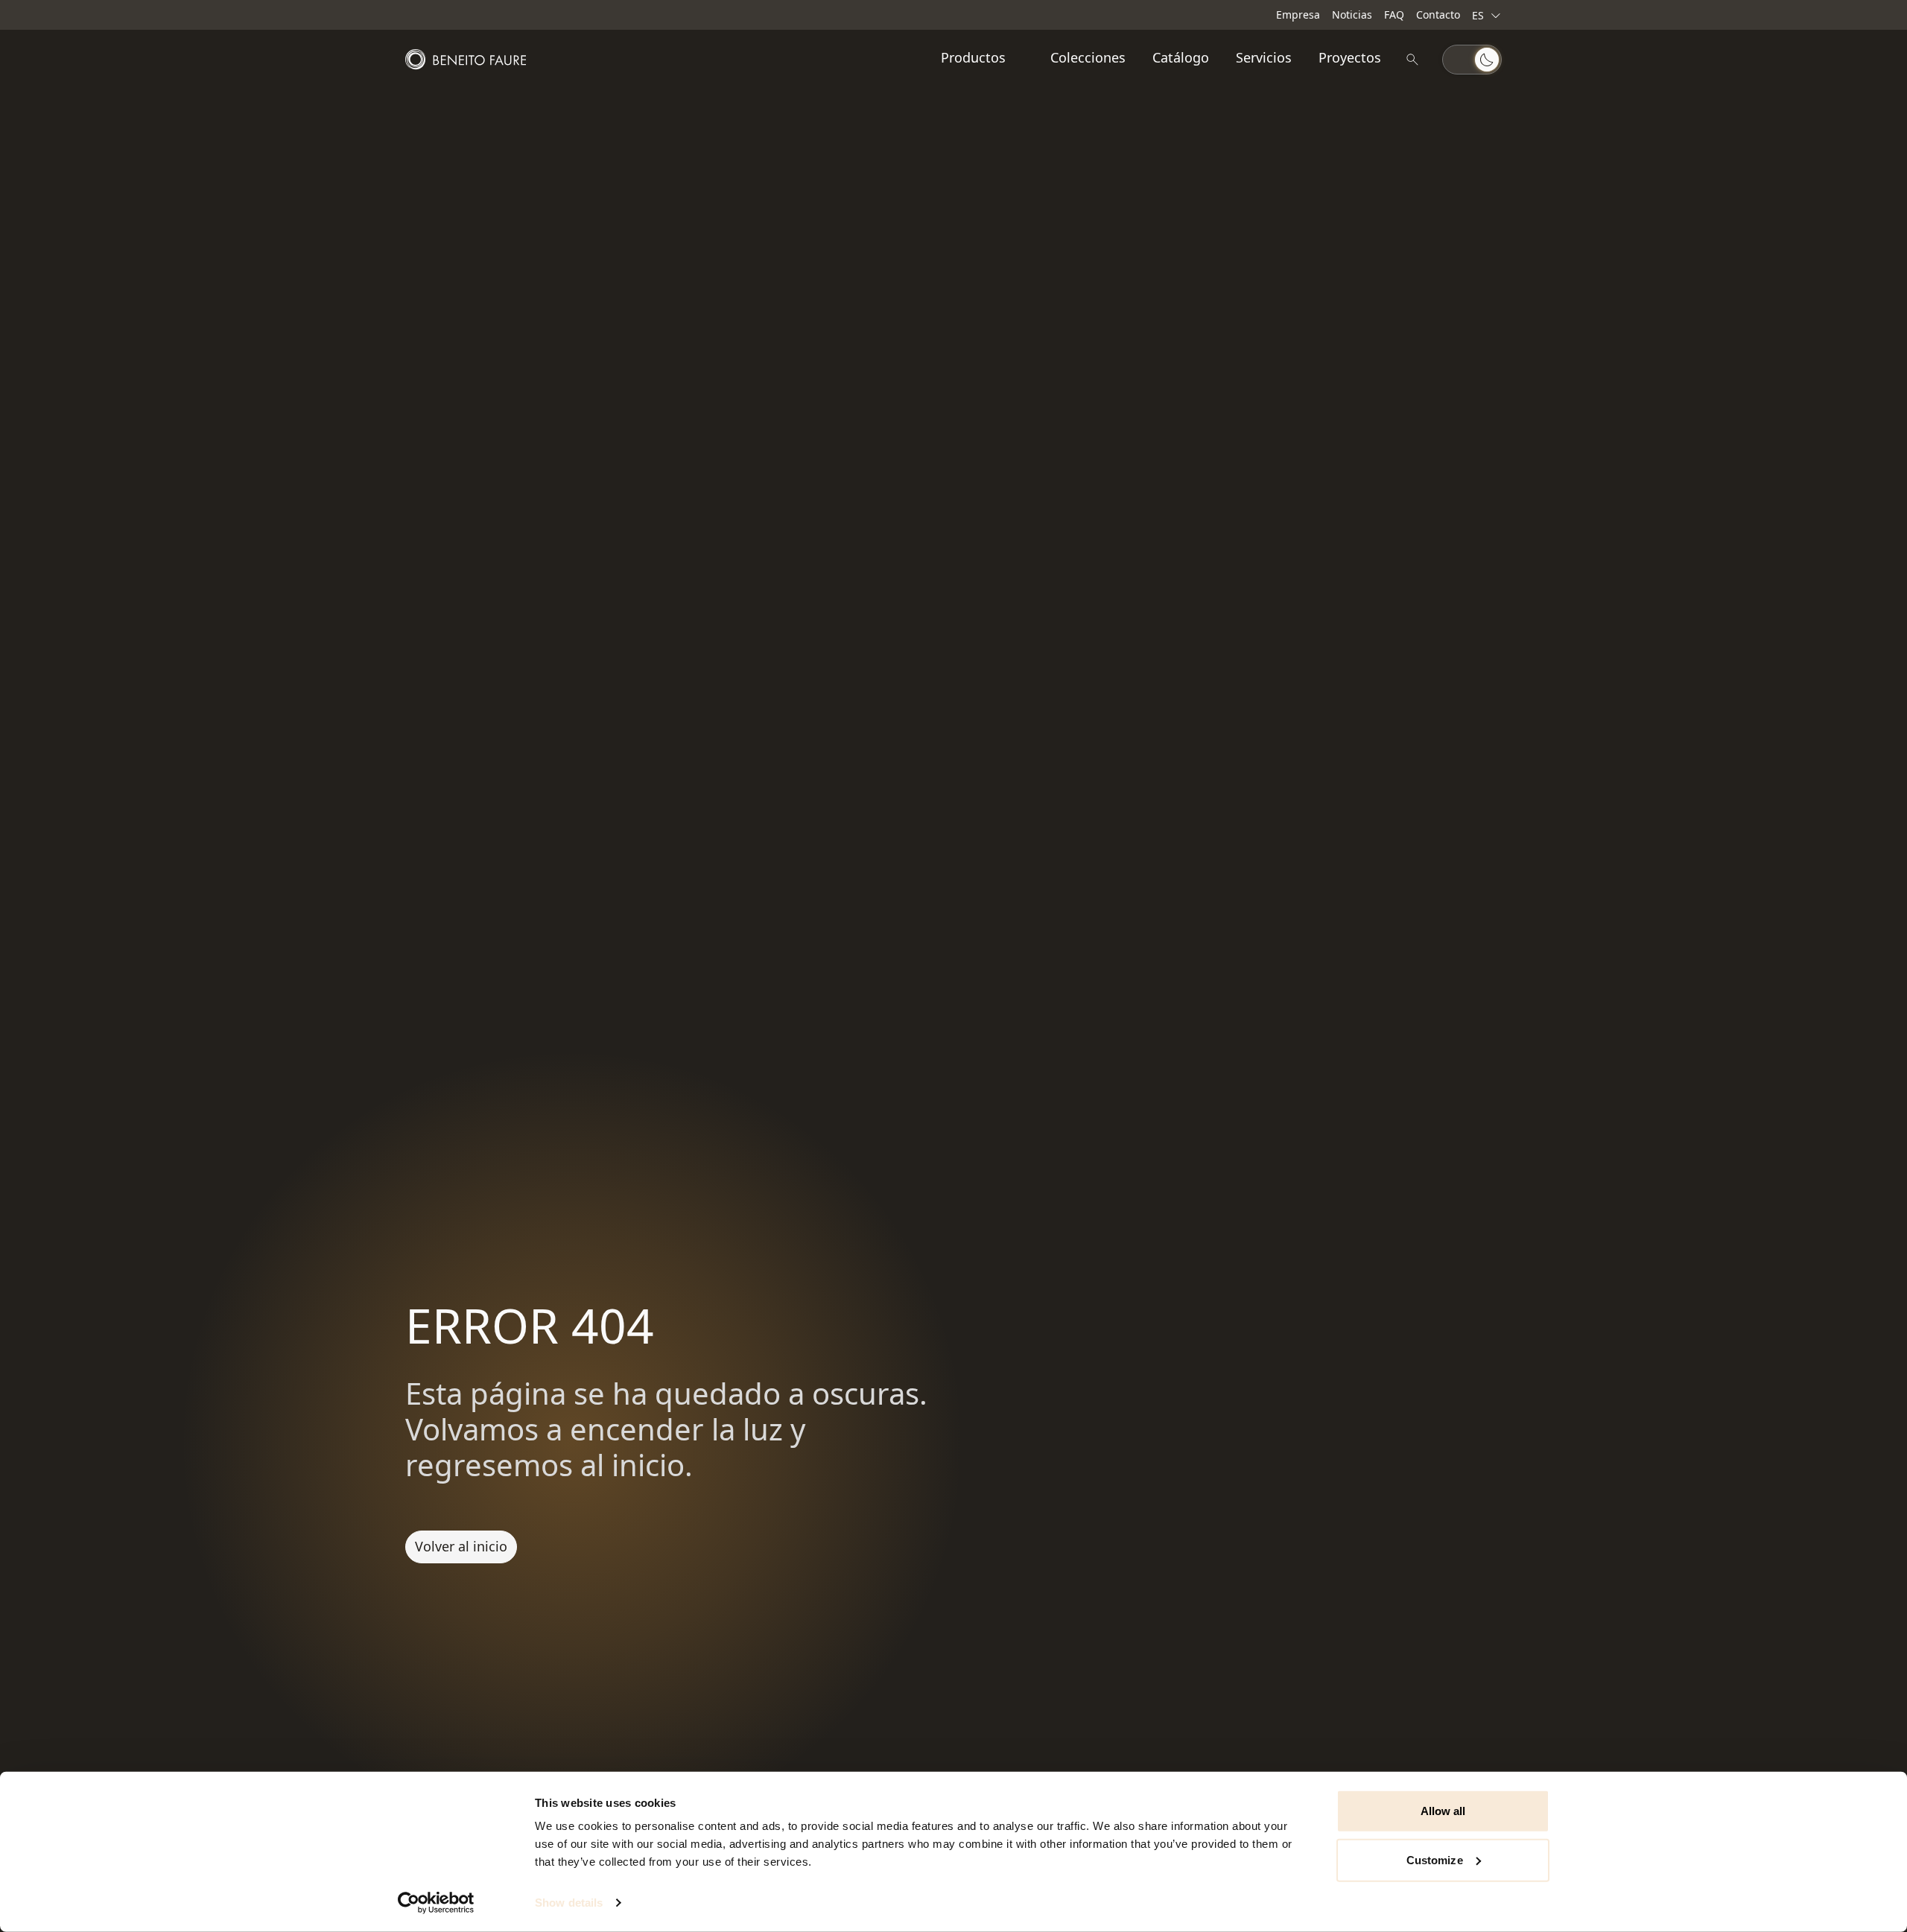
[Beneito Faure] (466, 60)
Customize (1435, 1859)
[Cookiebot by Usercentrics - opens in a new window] (436, 1903)
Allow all (1443, 1811)
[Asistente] (1412, 60)
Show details (569, 1903)
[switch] (1472, 60)
